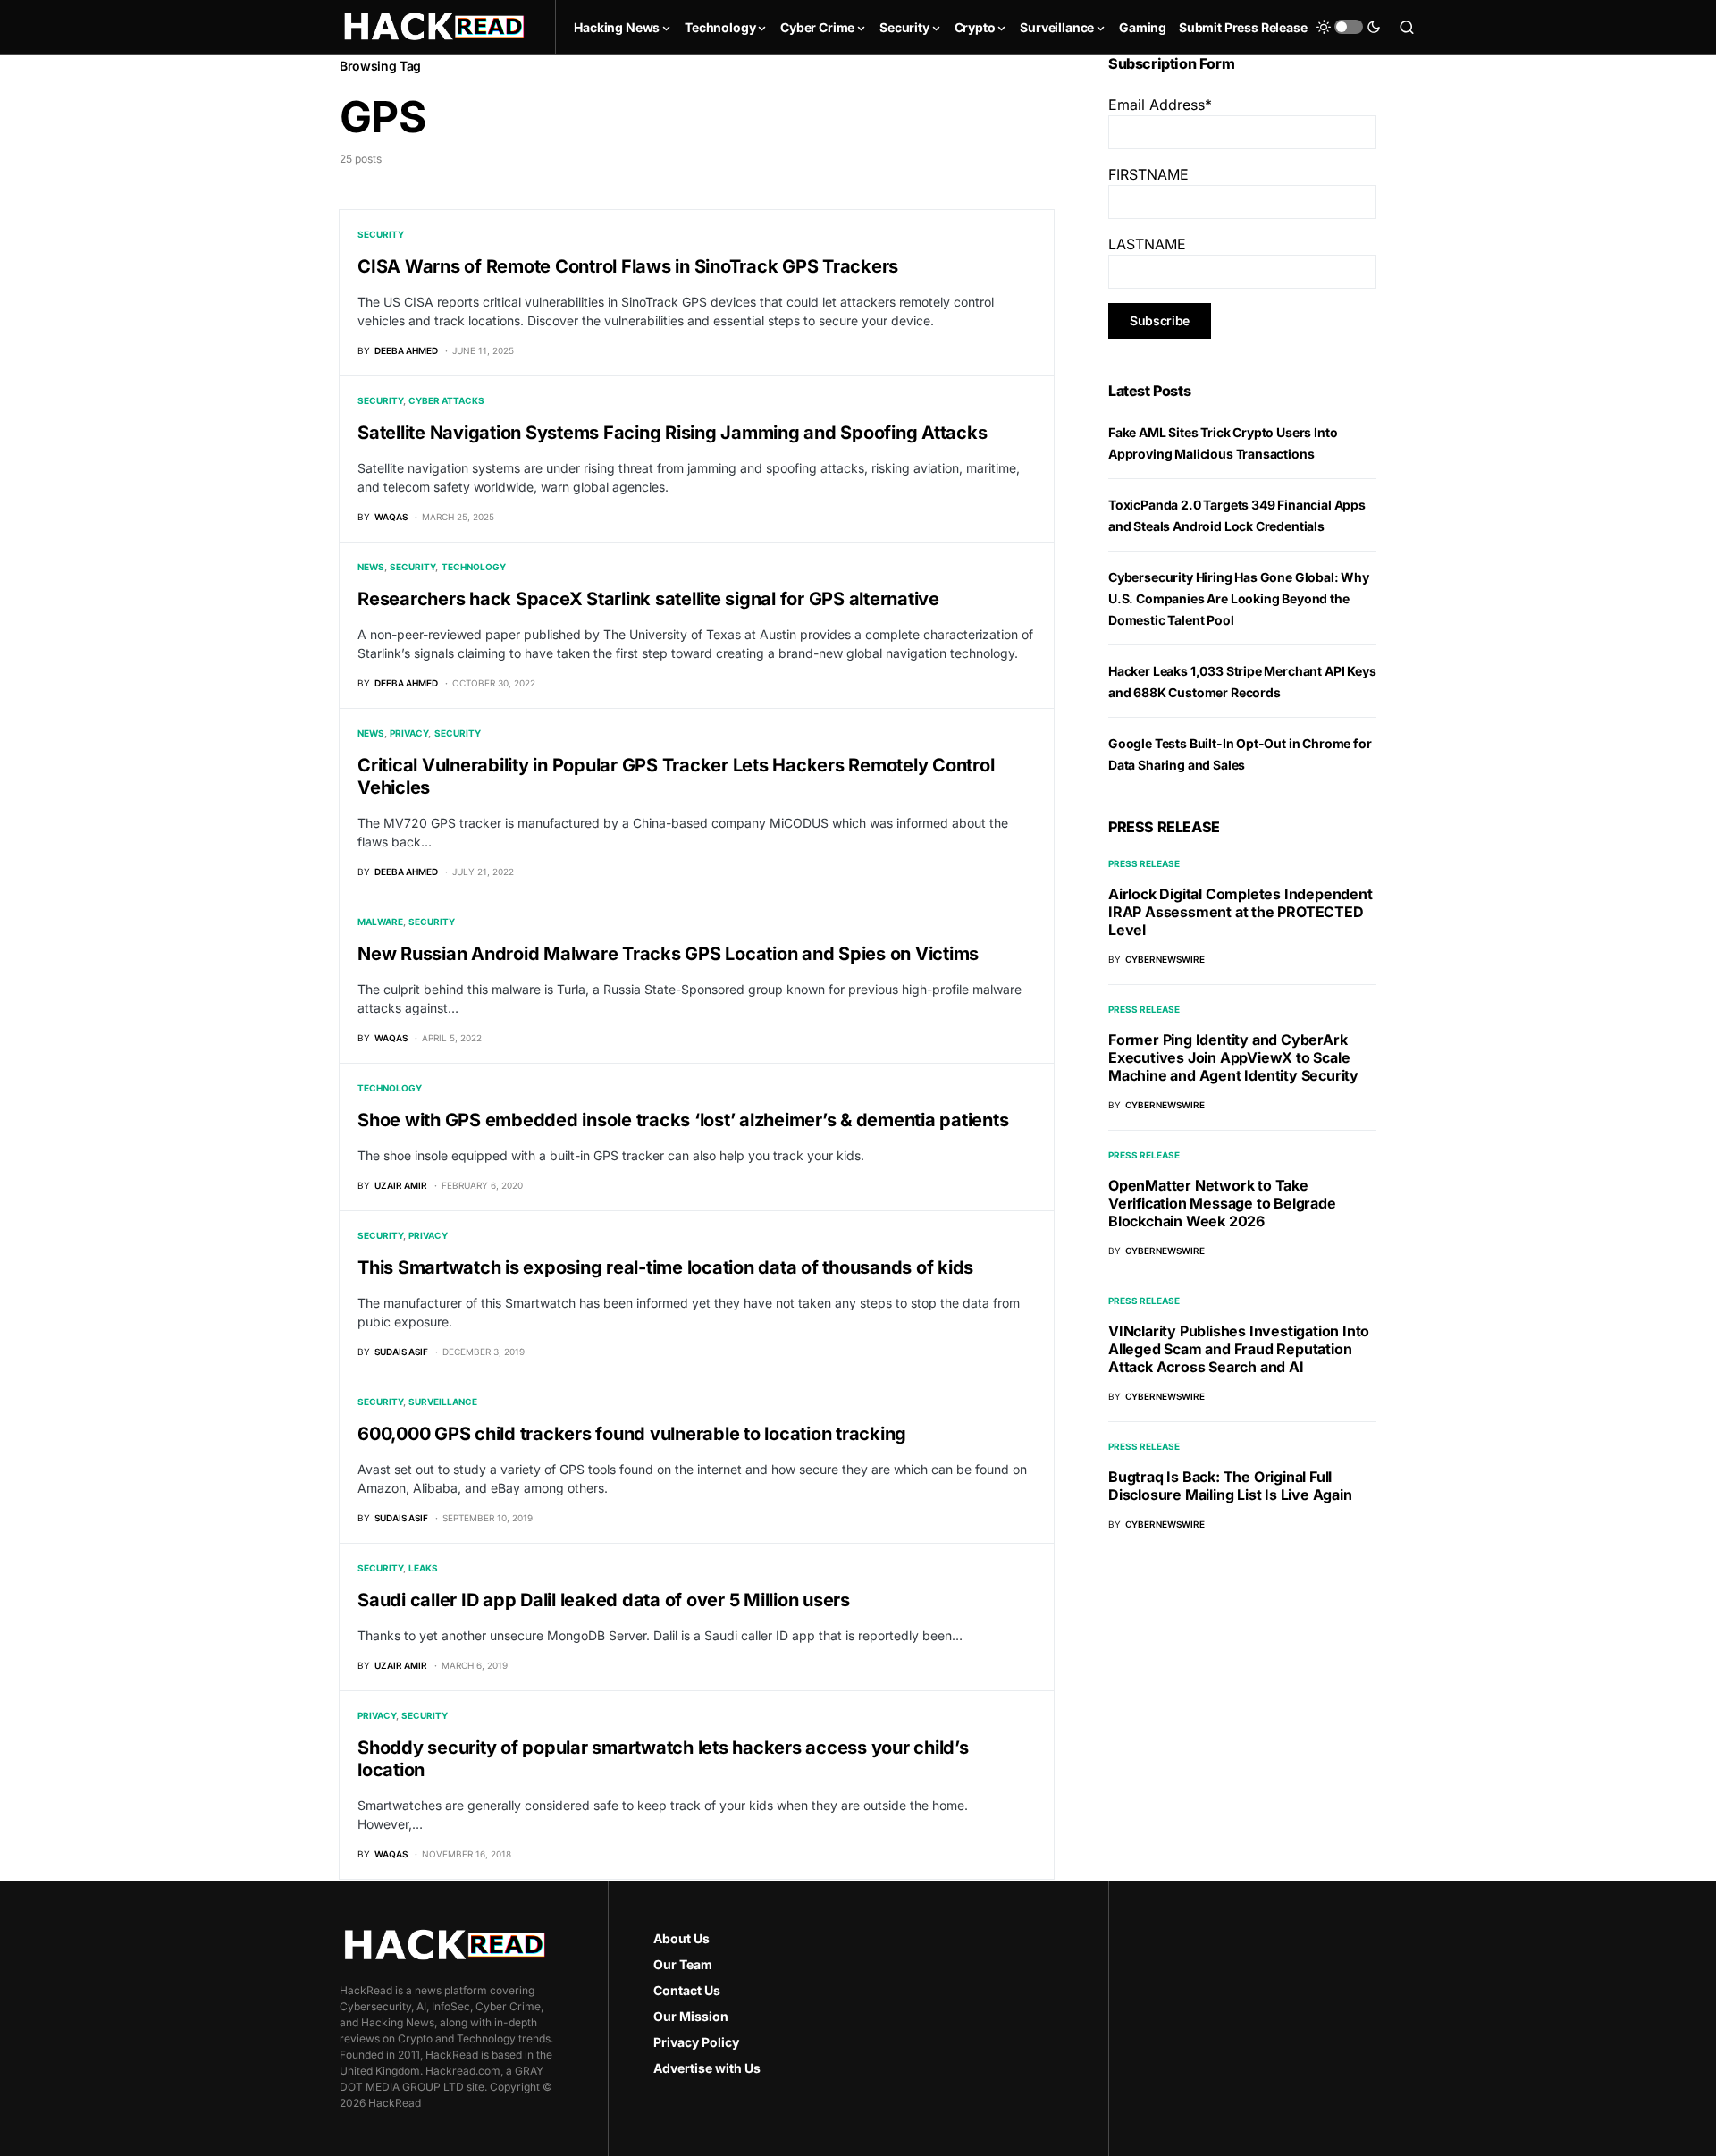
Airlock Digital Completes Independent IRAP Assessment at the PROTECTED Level (1241, 912)
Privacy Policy (696, 2042)
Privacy (409, 733)
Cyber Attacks (446, 400)
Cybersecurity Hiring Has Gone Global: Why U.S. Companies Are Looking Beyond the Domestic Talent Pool (1239, 598)
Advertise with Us (707, 2068)
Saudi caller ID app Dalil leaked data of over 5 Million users (604, 1600)
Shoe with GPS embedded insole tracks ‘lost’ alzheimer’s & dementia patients (683, 1120)
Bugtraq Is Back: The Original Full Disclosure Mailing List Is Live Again (1230, 1486)
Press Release (1144, 863)
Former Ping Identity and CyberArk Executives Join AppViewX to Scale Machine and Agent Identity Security (1233, 1057)
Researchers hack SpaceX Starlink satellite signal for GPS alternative (648, 599)
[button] (1349, 27)
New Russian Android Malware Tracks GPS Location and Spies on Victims (668, 954)
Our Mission (691, 2016)
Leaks (423, 1568)
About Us (681, 1938)
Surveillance (443, 1402)
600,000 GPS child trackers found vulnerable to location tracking (632, 1434)
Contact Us (687, 1990)
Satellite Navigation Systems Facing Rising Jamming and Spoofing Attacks (672, 433)
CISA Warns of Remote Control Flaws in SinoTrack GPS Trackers (628, 266)
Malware (380, 922)
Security (381, 234)
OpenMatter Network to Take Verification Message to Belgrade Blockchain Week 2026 (1222, 1203)
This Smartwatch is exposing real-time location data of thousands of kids (665, 1267)
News (371, 567)
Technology (474, 567)
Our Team (683, 1964)
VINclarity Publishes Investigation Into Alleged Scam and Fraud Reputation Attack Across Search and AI (1239, 1349)
